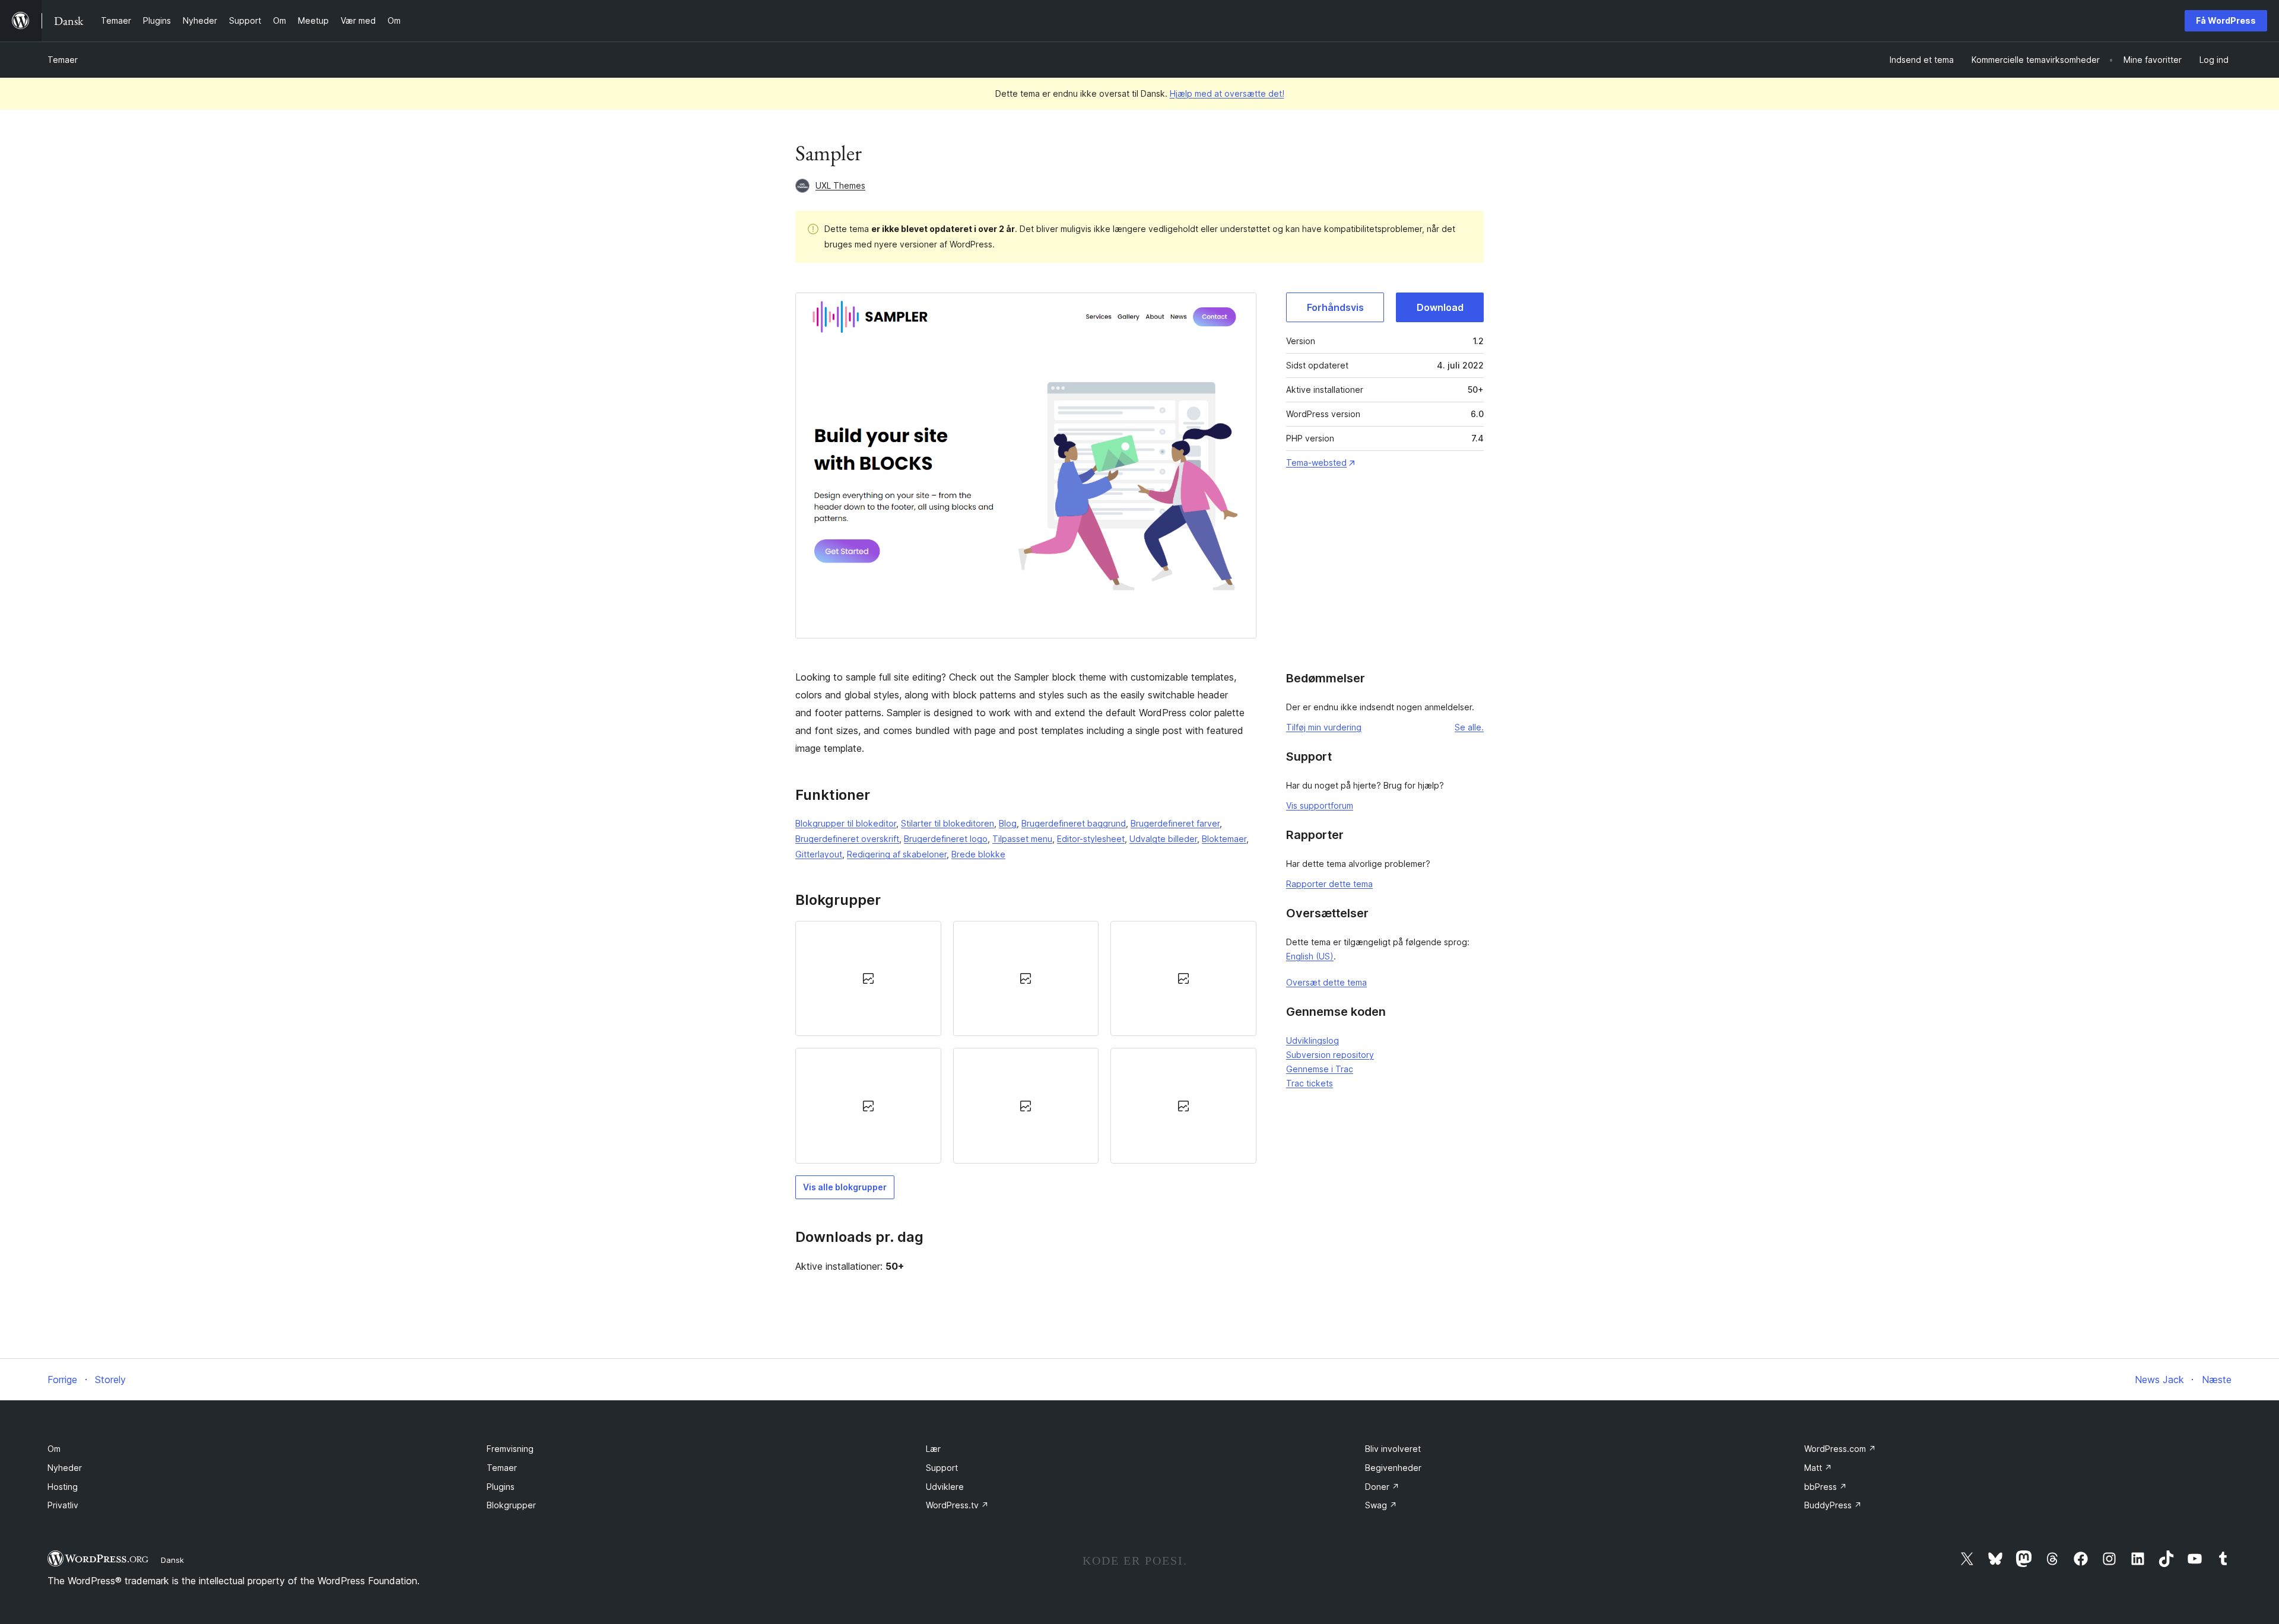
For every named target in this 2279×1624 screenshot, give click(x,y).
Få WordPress (2226, 20)
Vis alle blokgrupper (845, 1187)
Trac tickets (1310, 1083)
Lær (933, 1449)
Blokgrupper (511, 1505)
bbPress (1826, 1487)
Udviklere (945, 1487)
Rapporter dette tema (1329, 884)
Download (1440, 307)
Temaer (63, 60)
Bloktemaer (1224, 839)
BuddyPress (1833, 1505)
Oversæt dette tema (1326, 982)
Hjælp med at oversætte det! (1227, 93)
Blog (1008, 823)
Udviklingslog (1313, 1040)
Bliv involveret (1393, 1449)
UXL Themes (840, 185)
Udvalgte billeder (1163, 839)
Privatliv (63, 1505)
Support (942, 1468)
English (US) (1310, 956)
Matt (1818, 1468)
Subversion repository (1330, 1055)
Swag (1381, 1505)
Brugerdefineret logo (946, 839)
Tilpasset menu (1022, 839)
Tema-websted (1316, 463)
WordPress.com (1840, 1449)
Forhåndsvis (1335, 307)
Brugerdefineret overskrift (847, 839)
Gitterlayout (819, 854)
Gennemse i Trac (1320, 1069)
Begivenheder (1393, 1468)
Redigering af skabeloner (897, 854)
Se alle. (1469, 727)
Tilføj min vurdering (1324, 727)
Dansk (172, 1560)
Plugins (501, 1487)
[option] (868, 978)
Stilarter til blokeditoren (948, 823)
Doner (1382, 1487)
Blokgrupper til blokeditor (846, 823)
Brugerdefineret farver (1175, 823)
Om (54, 1449)
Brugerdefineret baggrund (1074, 823)
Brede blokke (978, 854)
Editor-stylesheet (1091, 839)
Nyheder (65, 1468)
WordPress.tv (957, 1505)
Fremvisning (510, 1449)
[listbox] (1026, 1042)
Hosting (63, 1487)
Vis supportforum (1320, 805)
